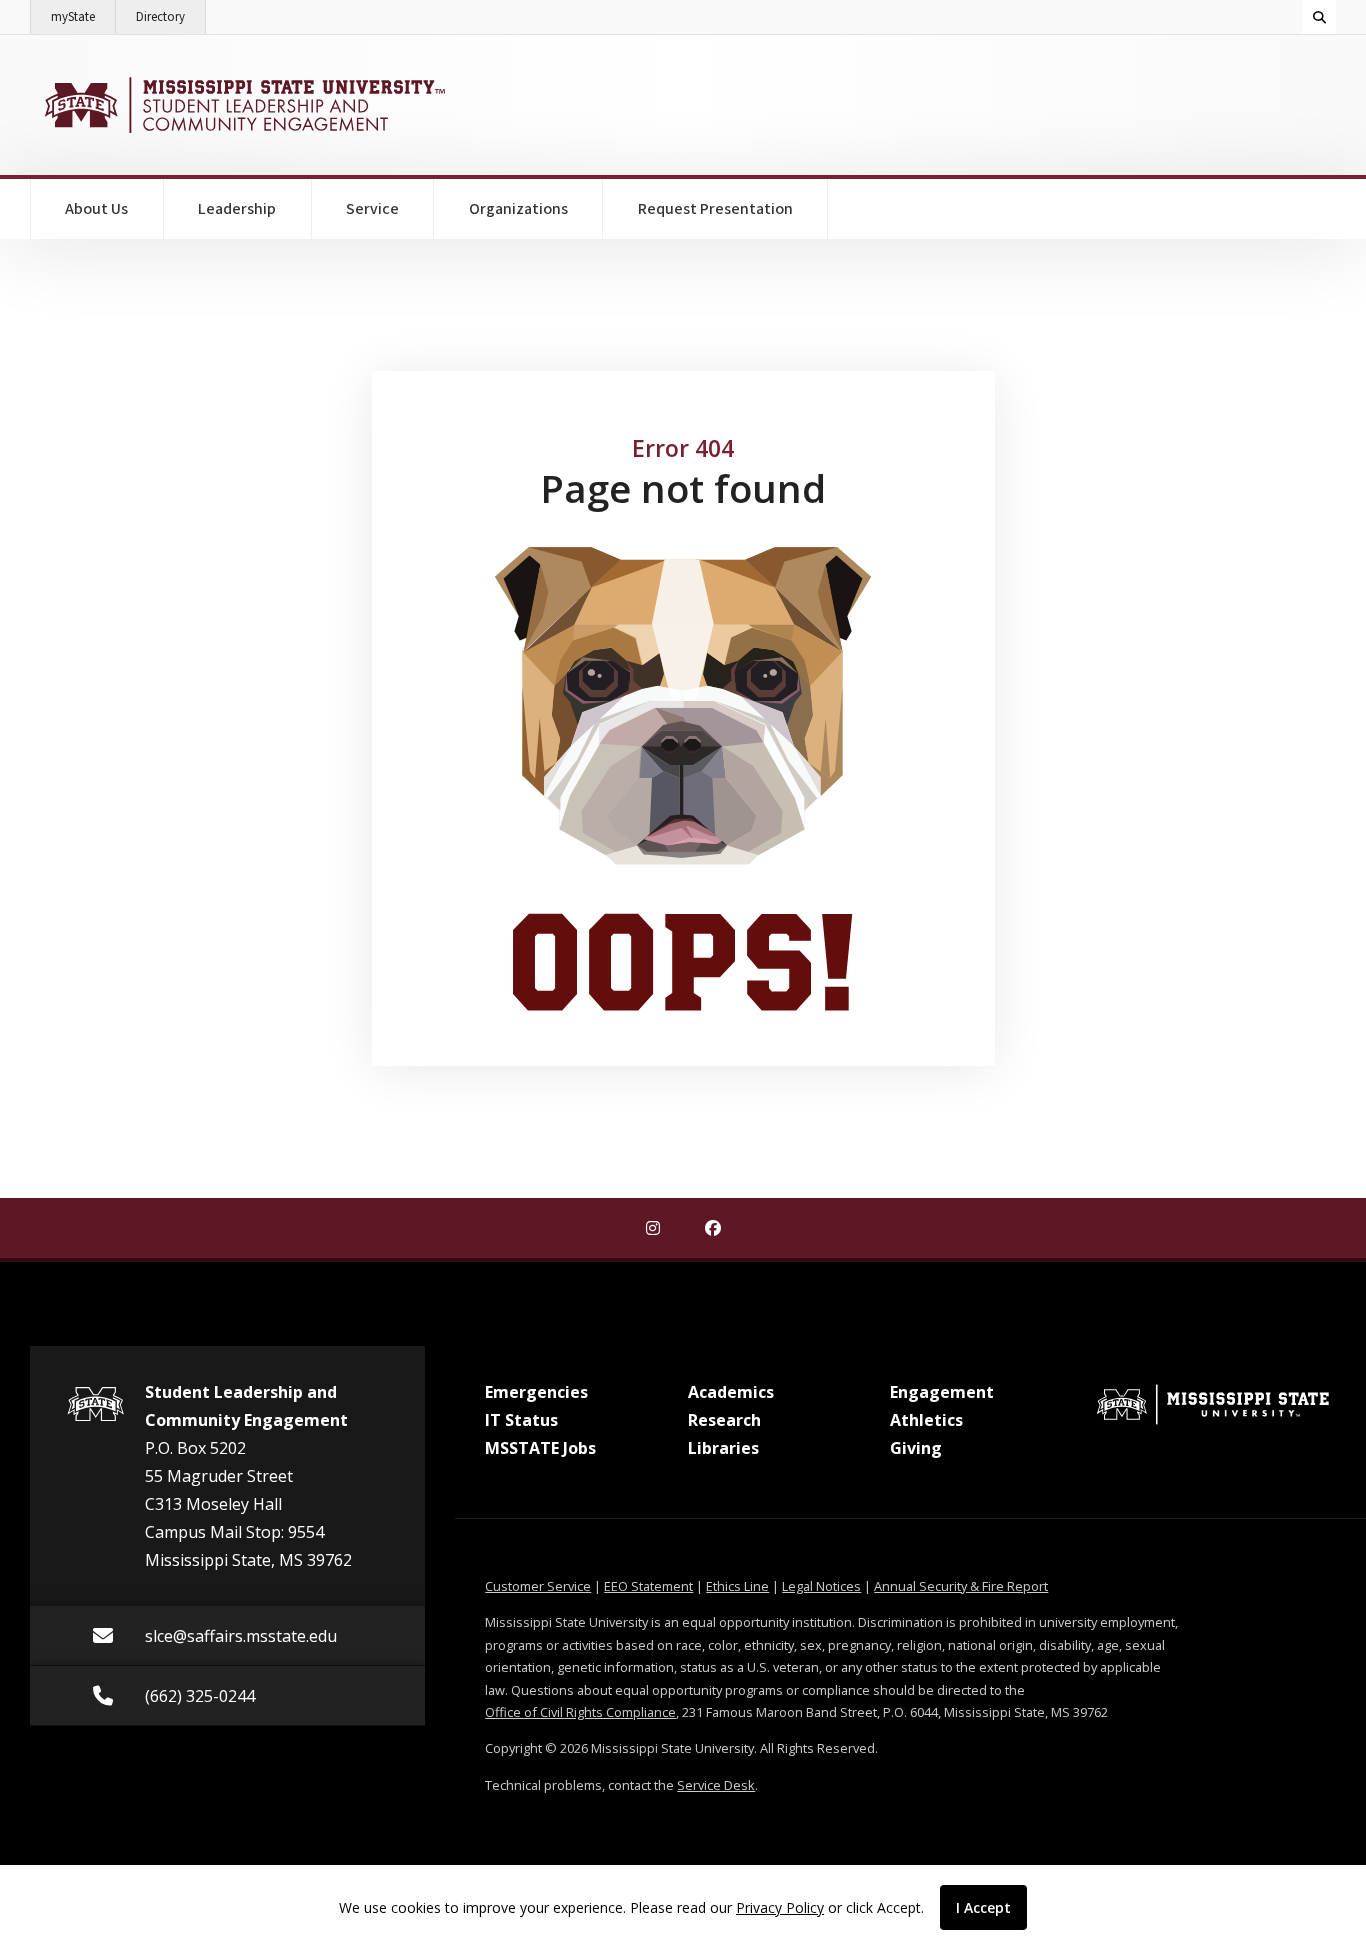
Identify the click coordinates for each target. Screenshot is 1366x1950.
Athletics (926, 1420)
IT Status (521, 1420)
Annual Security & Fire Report (961, 1586)
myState (83, 16)
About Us (96, 209)
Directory (171, 16)
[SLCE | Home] (242, 105)
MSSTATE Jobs (540, 1448)
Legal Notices (821, 1586)
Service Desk (716, 1785)
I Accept (983, 1907)
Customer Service (538, 1586)
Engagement (942, 1392)
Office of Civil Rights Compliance (580, 1712)
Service (372, 209)
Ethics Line (737, 1586)
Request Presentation (715, 209)
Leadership (237, 209)
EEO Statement (648, 1586)
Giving (916, 1448)
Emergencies (536, 1392)
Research (724, 1420)
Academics (731, 1392)
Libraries (723, 1448)
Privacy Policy (780, 1907)
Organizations (518, 209)
